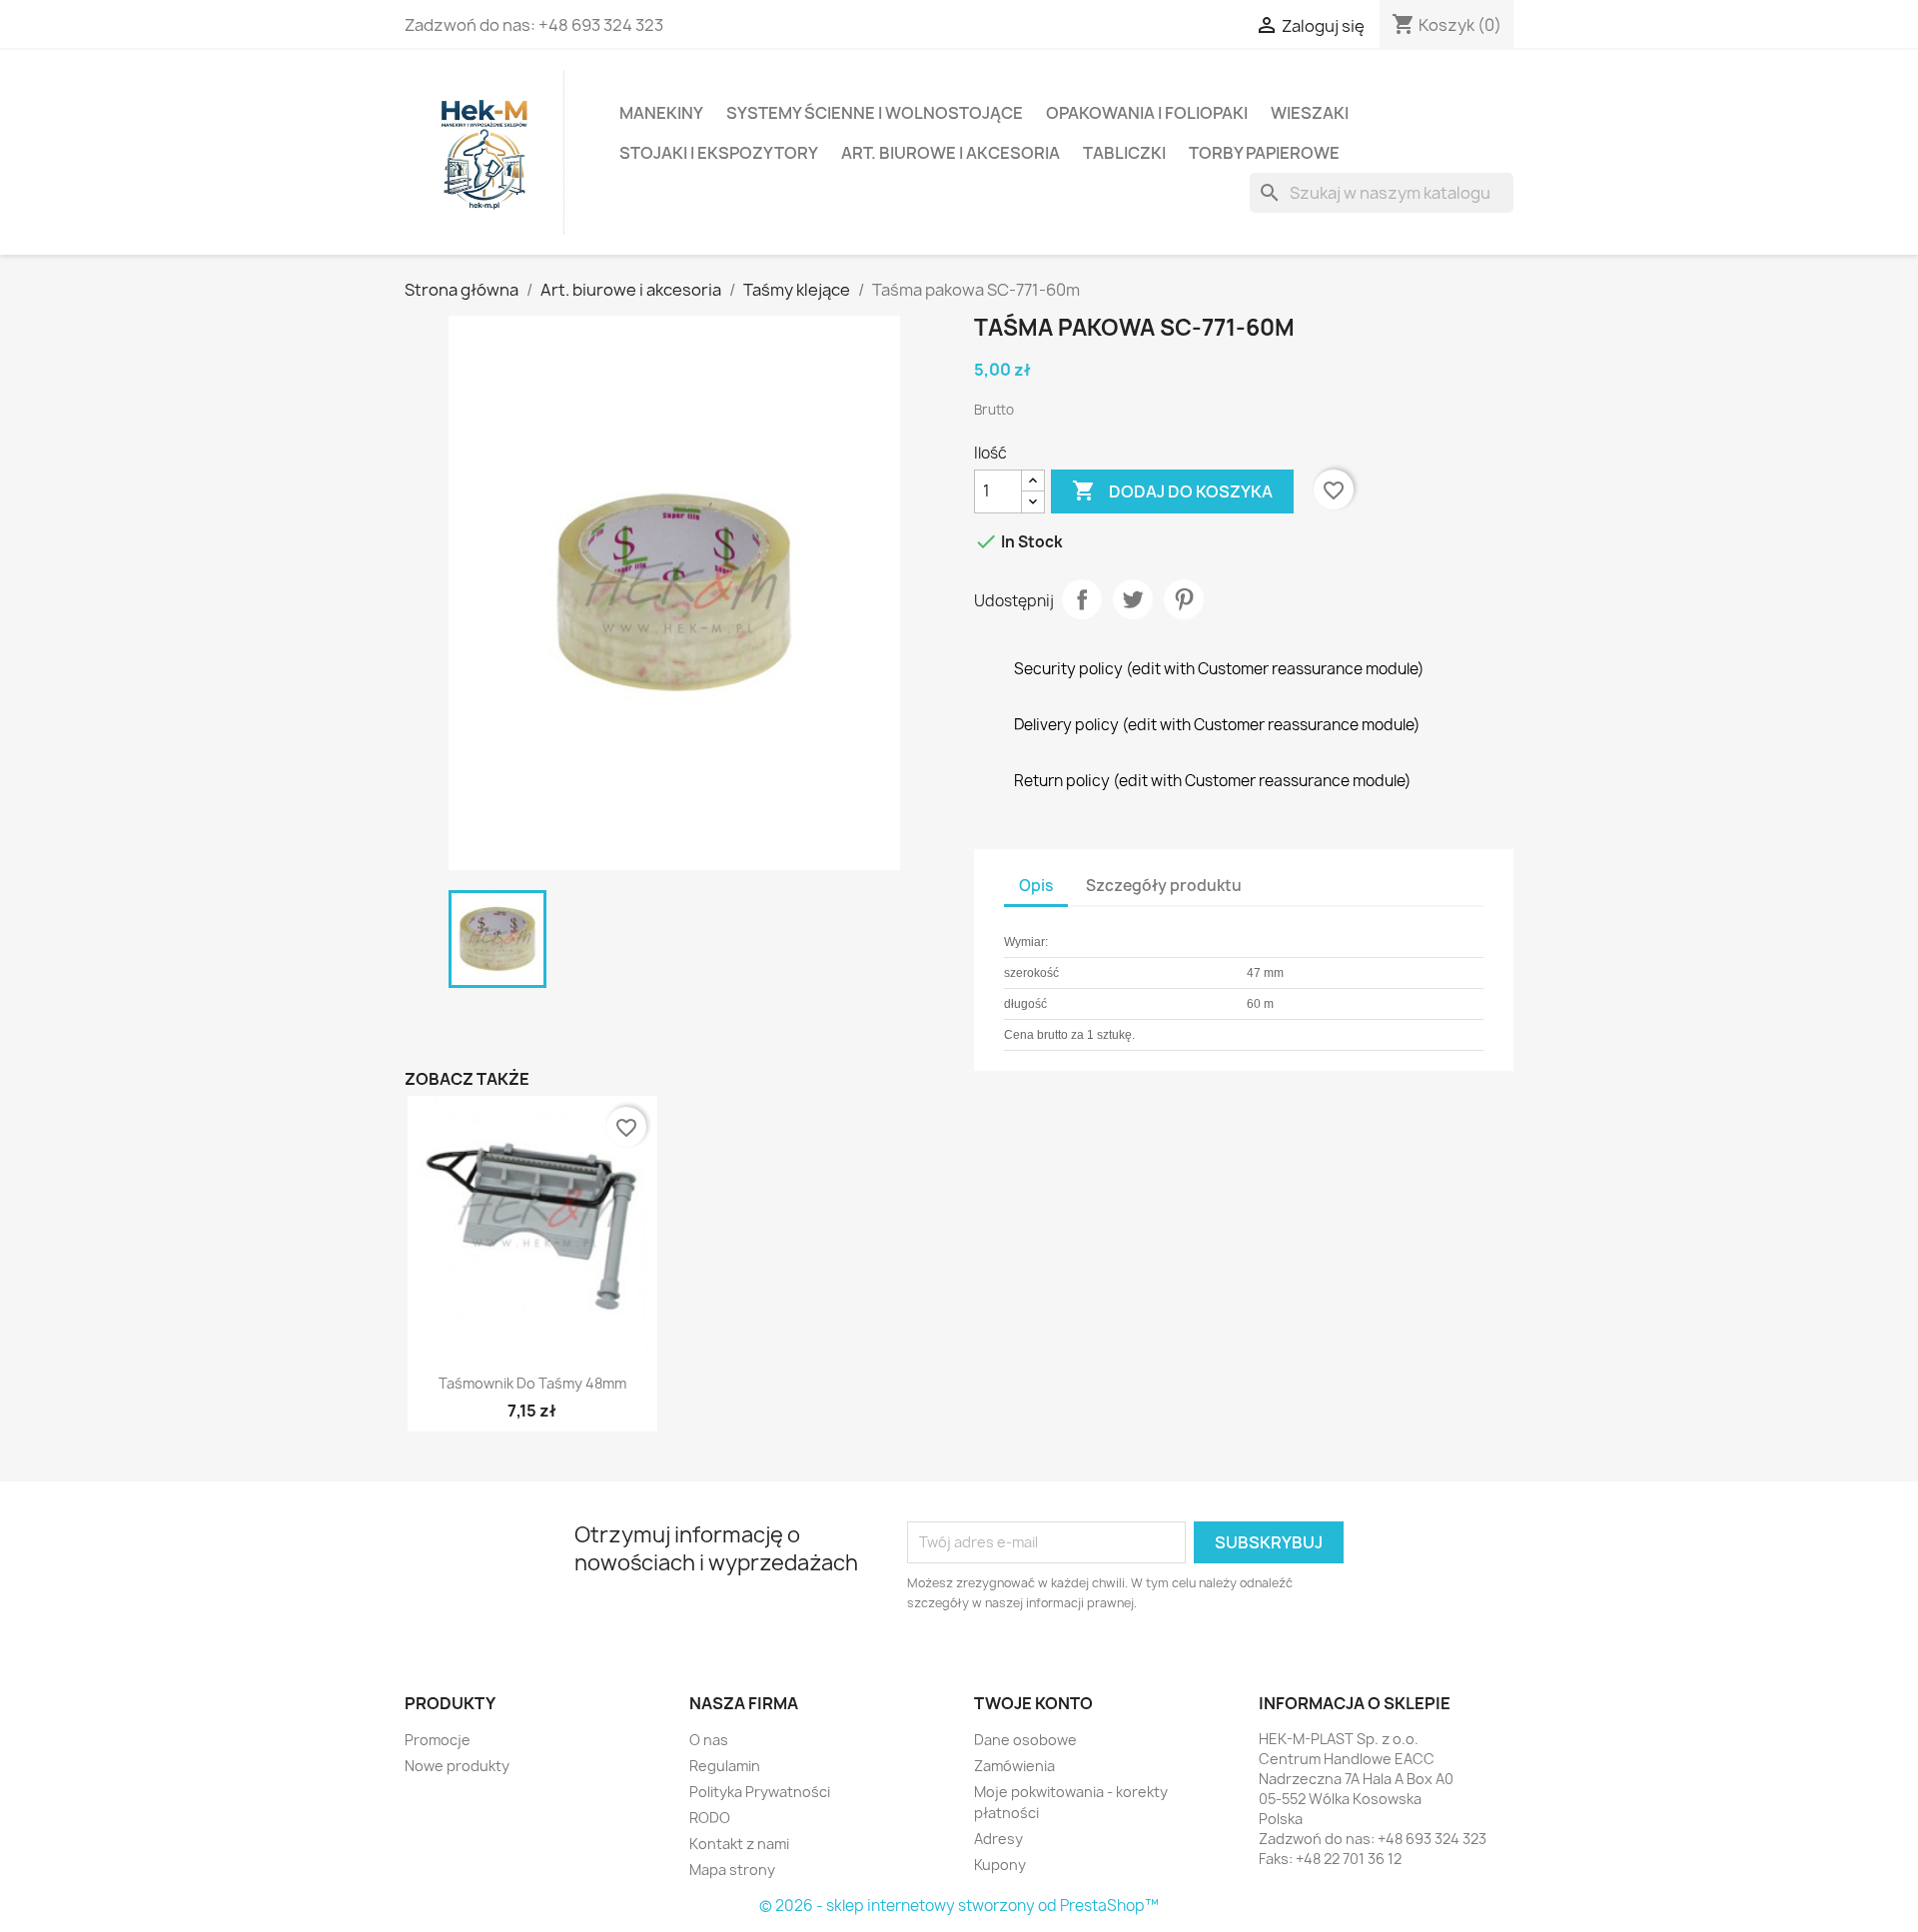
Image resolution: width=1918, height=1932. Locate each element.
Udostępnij (1082, 599)
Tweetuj (1133, 599)
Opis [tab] (1036, 886)
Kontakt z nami (739, 1844)
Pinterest (1184, 599)
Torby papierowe (1264, 153)
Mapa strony (732, 1870)
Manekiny (661, 113)
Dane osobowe (1025, 1740)
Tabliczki (1124, 153)
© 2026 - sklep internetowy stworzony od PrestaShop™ (959, 1906)
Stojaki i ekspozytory (719, 153)
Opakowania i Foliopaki (1147, 113)
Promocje (438, 1740)
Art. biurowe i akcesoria (951, 153)
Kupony (1000, 1865)
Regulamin (725, 1766)
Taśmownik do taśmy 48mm (532, 1383)
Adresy (998, 1839)
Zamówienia (1014, 1766)
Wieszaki (1310, 113)
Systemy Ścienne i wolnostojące (875, 113)
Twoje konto (1033, 1703)
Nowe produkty (457, 1766)
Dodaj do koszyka (1172, 490)
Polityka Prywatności (760, 1792)
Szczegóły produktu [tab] (1164, 886)
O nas (709, 1740)
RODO (710, 1818)
